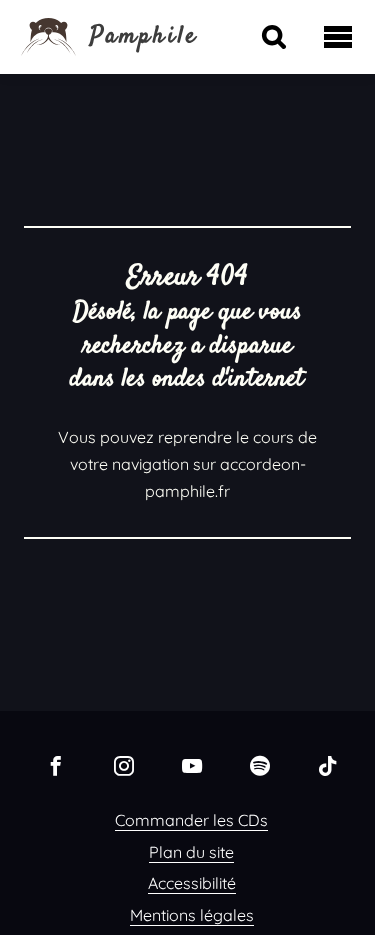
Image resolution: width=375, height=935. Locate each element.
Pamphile (144, 37)
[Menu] (338, 37)
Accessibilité (192, 883)
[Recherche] (274, 37)
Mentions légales (192, 915)
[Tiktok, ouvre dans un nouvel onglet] (328, 765)
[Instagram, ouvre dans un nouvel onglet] (124, 765)
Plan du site (191, 852)
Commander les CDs (191, 820)
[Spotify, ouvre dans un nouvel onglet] (260, 765)
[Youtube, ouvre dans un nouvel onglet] (192, 765)
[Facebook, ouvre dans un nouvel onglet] (56, 765)
